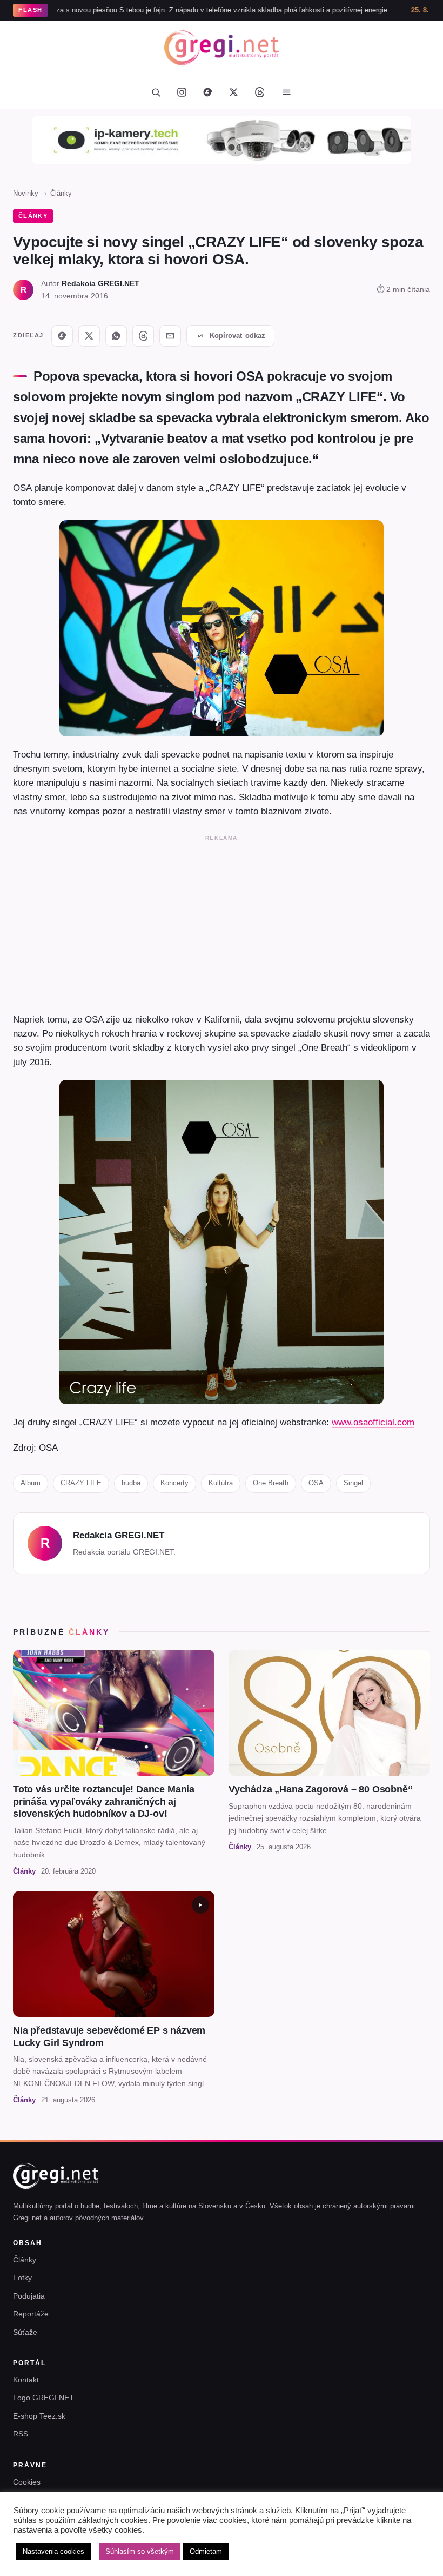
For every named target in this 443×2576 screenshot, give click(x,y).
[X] (89, 336)
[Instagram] (182, 92)
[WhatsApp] (116, 336)
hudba (131, 1483)
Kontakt (26, 2380)
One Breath (271, 1483)
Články (61, 193)
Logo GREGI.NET (43, 2398)
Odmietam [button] (206, 2551)
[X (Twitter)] (233, 92)
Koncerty (174, 1483)
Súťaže (25, 2332)
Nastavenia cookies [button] (53, 2551)
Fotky (22, 2278)
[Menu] (286, 92)
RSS (21, 2434)
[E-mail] (170, 336)
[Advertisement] (222, 921)
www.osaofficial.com (373, 1422)
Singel (353, 1483)
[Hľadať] (156, 92)
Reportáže (31, 2314)
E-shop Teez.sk (39, 2416)
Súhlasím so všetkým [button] (140, 2551)
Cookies (27, 2482)
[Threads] (259, 92)
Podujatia (29, 2296)
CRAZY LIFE (81, 1483)
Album (31, 1483)
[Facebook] (207, 92)
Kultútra (221, 1483)
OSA (316, 1483)
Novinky (26, 193)
